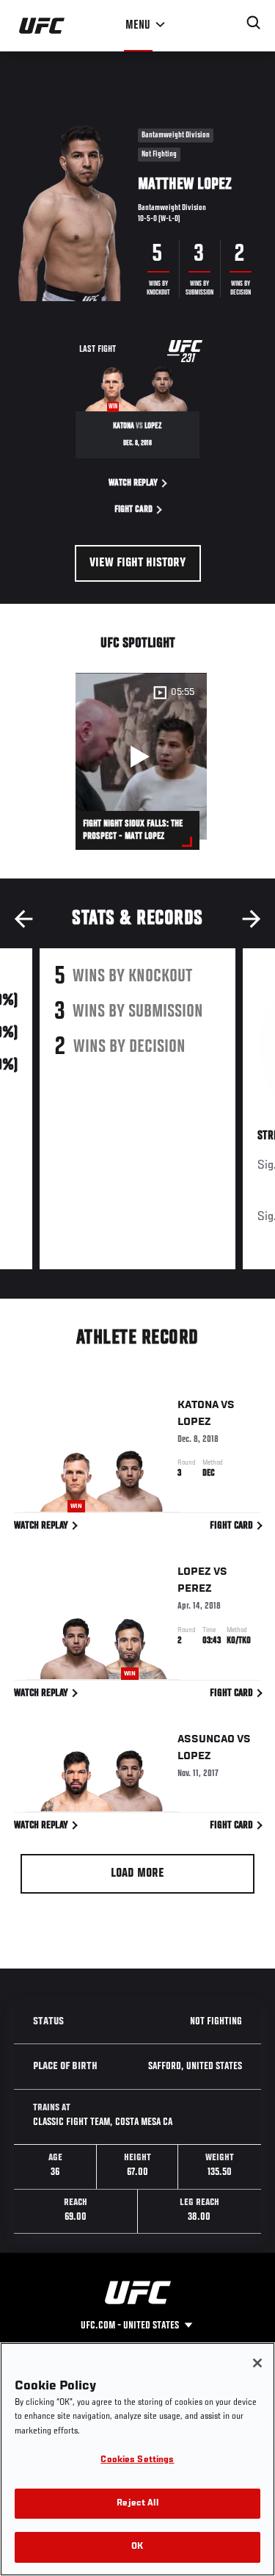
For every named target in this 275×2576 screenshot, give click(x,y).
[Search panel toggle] (254, 23)
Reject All (137, 2504)
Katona (198, 1405)
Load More (137, 1874)
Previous (23, 919)
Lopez (194, 1422)
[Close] (257, 2363)
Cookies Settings (137, 2460)
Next (252, 919)
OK (137, 2547)
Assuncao (206, 1739)
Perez (195, 1589)
